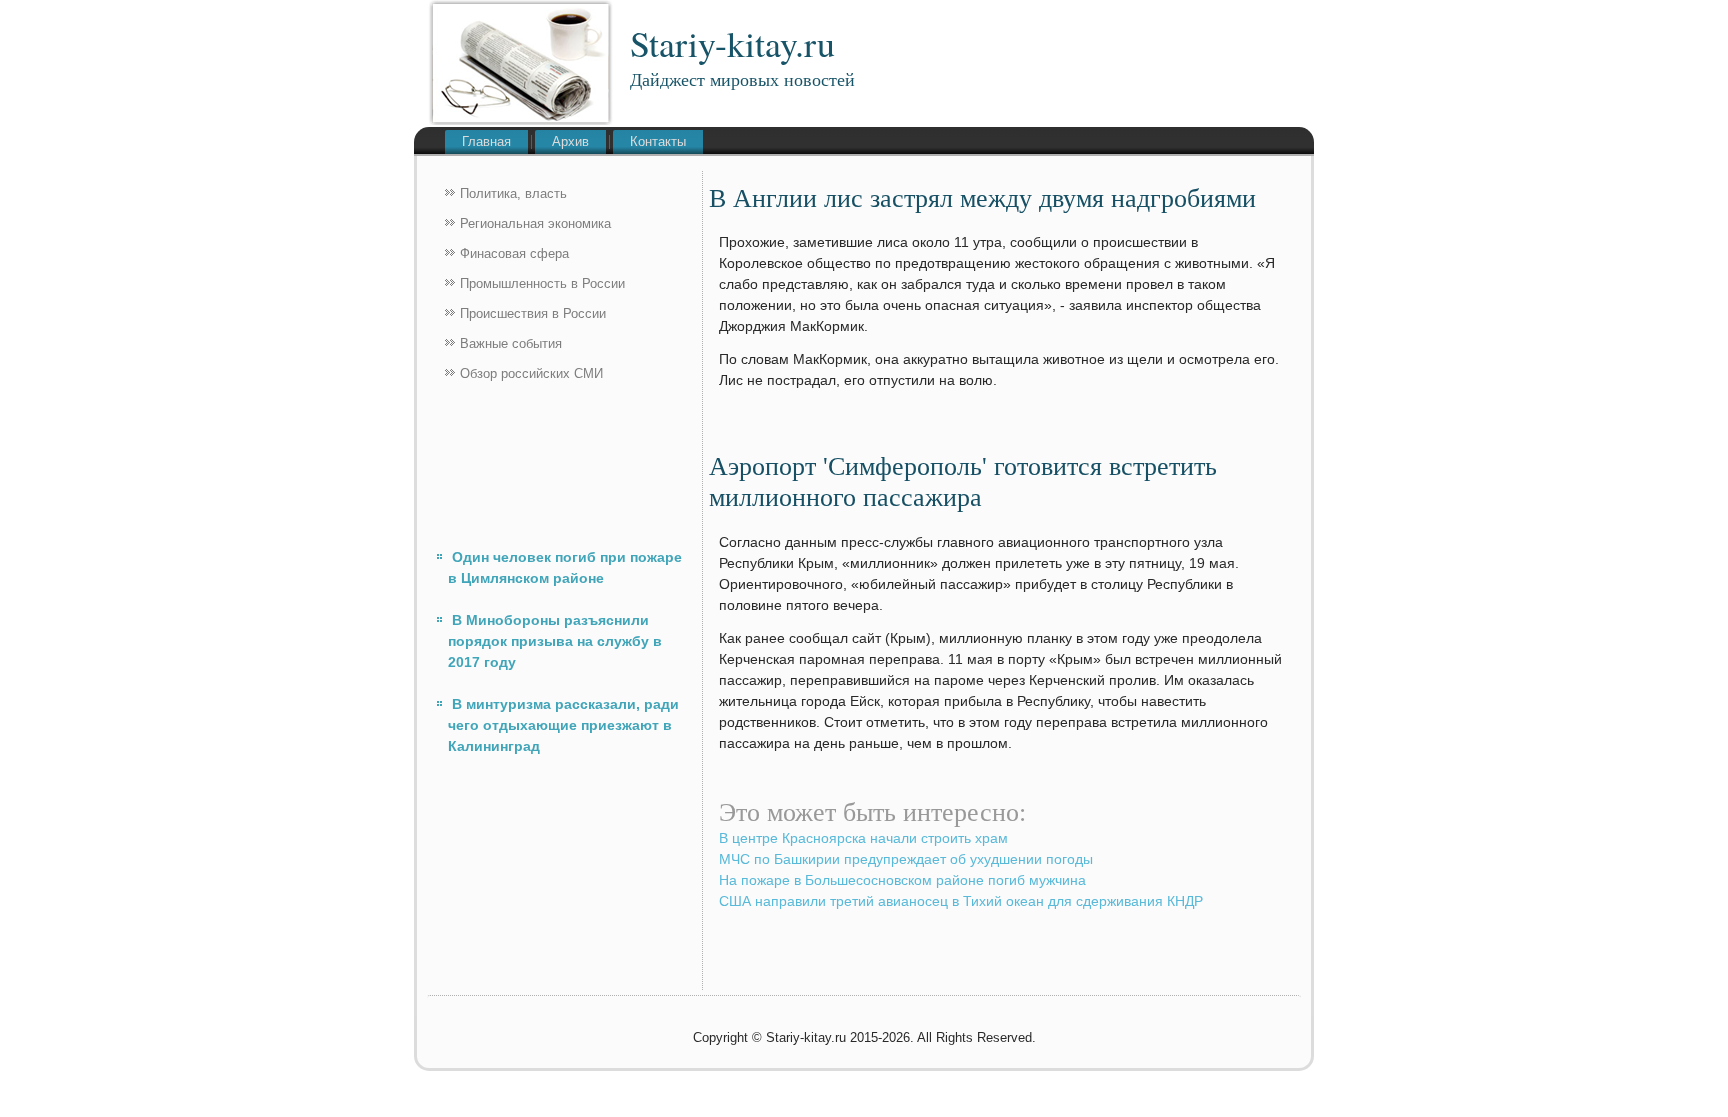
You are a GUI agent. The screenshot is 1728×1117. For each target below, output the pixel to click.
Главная (486, 141)
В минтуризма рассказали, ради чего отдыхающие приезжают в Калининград (563, 725)
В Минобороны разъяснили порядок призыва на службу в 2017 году (555, 641)
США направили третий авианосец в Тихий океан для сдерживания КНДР (961, 901)
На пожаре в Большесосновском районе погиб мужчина (902, 880)
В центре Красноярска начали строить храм (863, 838)
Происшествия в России (533, 313)
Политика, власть (513, 193)
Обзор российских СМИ (531, 373)
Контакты (658, 141)
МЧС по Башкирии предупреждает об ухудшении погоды (906, 859)
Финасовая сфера (514, 253)
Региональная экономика (535, 223)
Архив (570, 141)
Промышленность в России (542, 283)
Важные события (511, 343)
